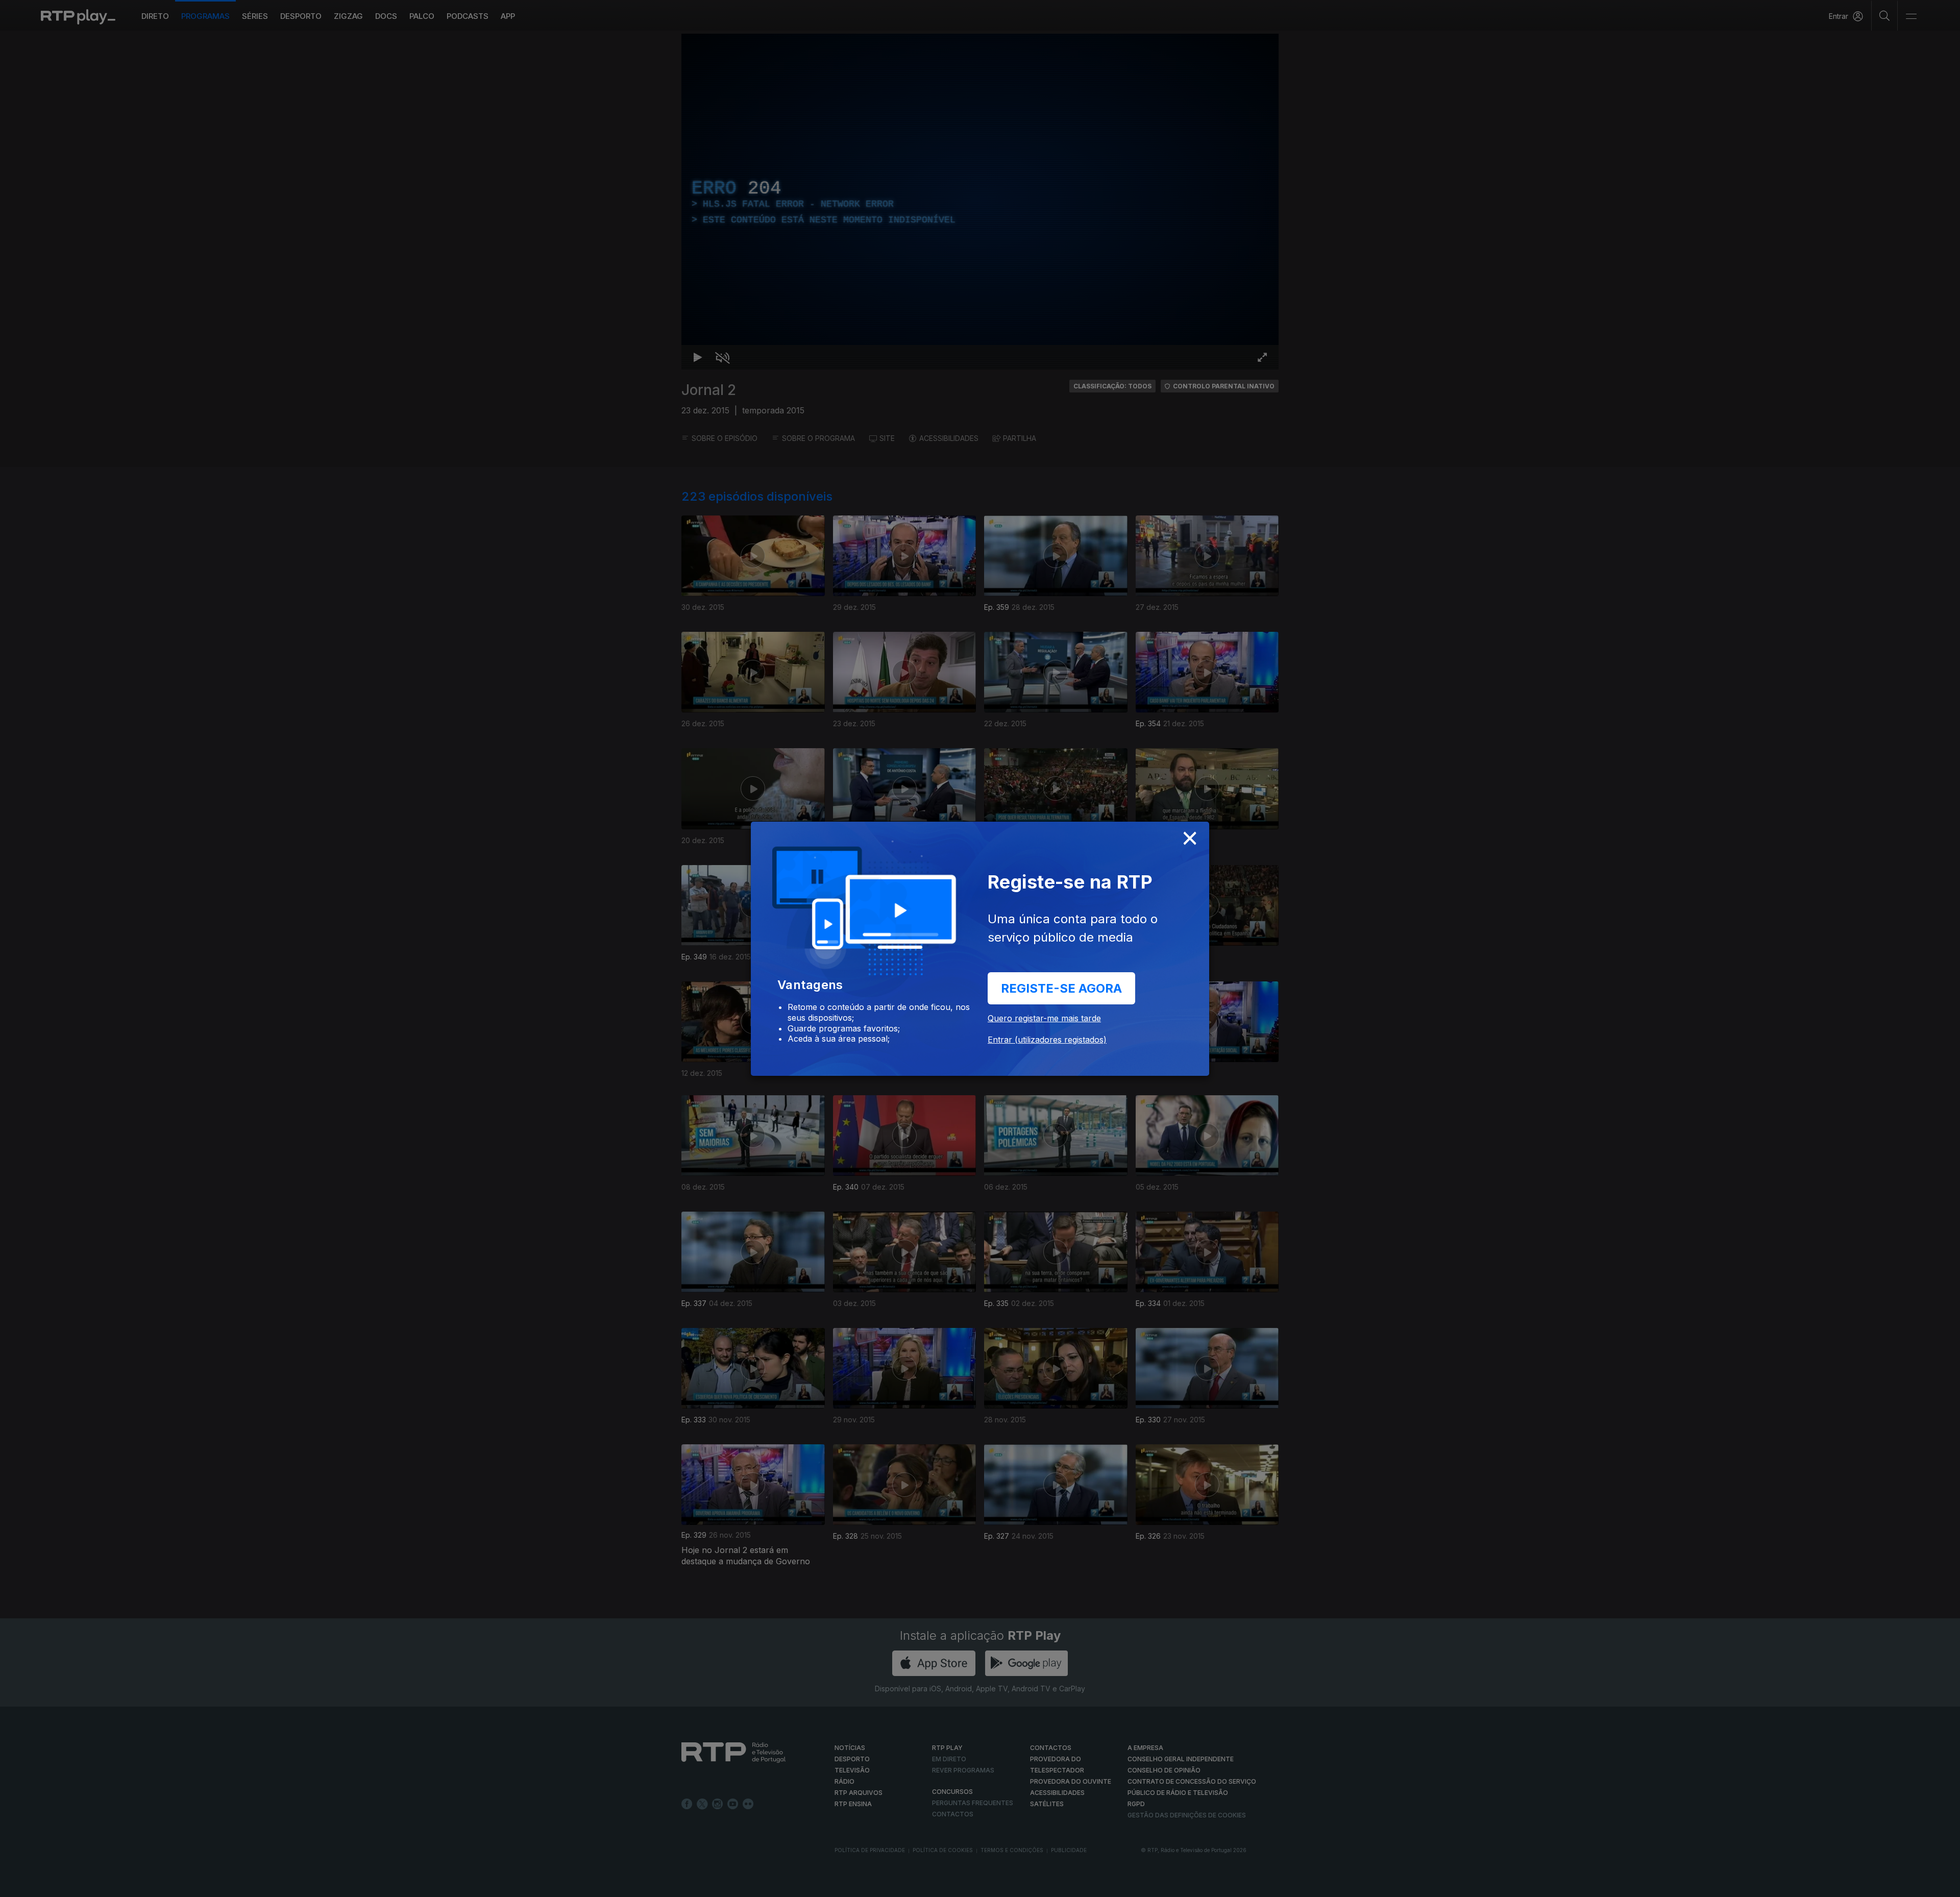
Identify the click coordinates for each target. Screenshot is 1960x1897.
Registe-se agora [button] (1061, 988)
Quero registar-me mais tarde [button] (1044, 1018)
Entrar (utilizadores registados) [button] (1047, 1040)
